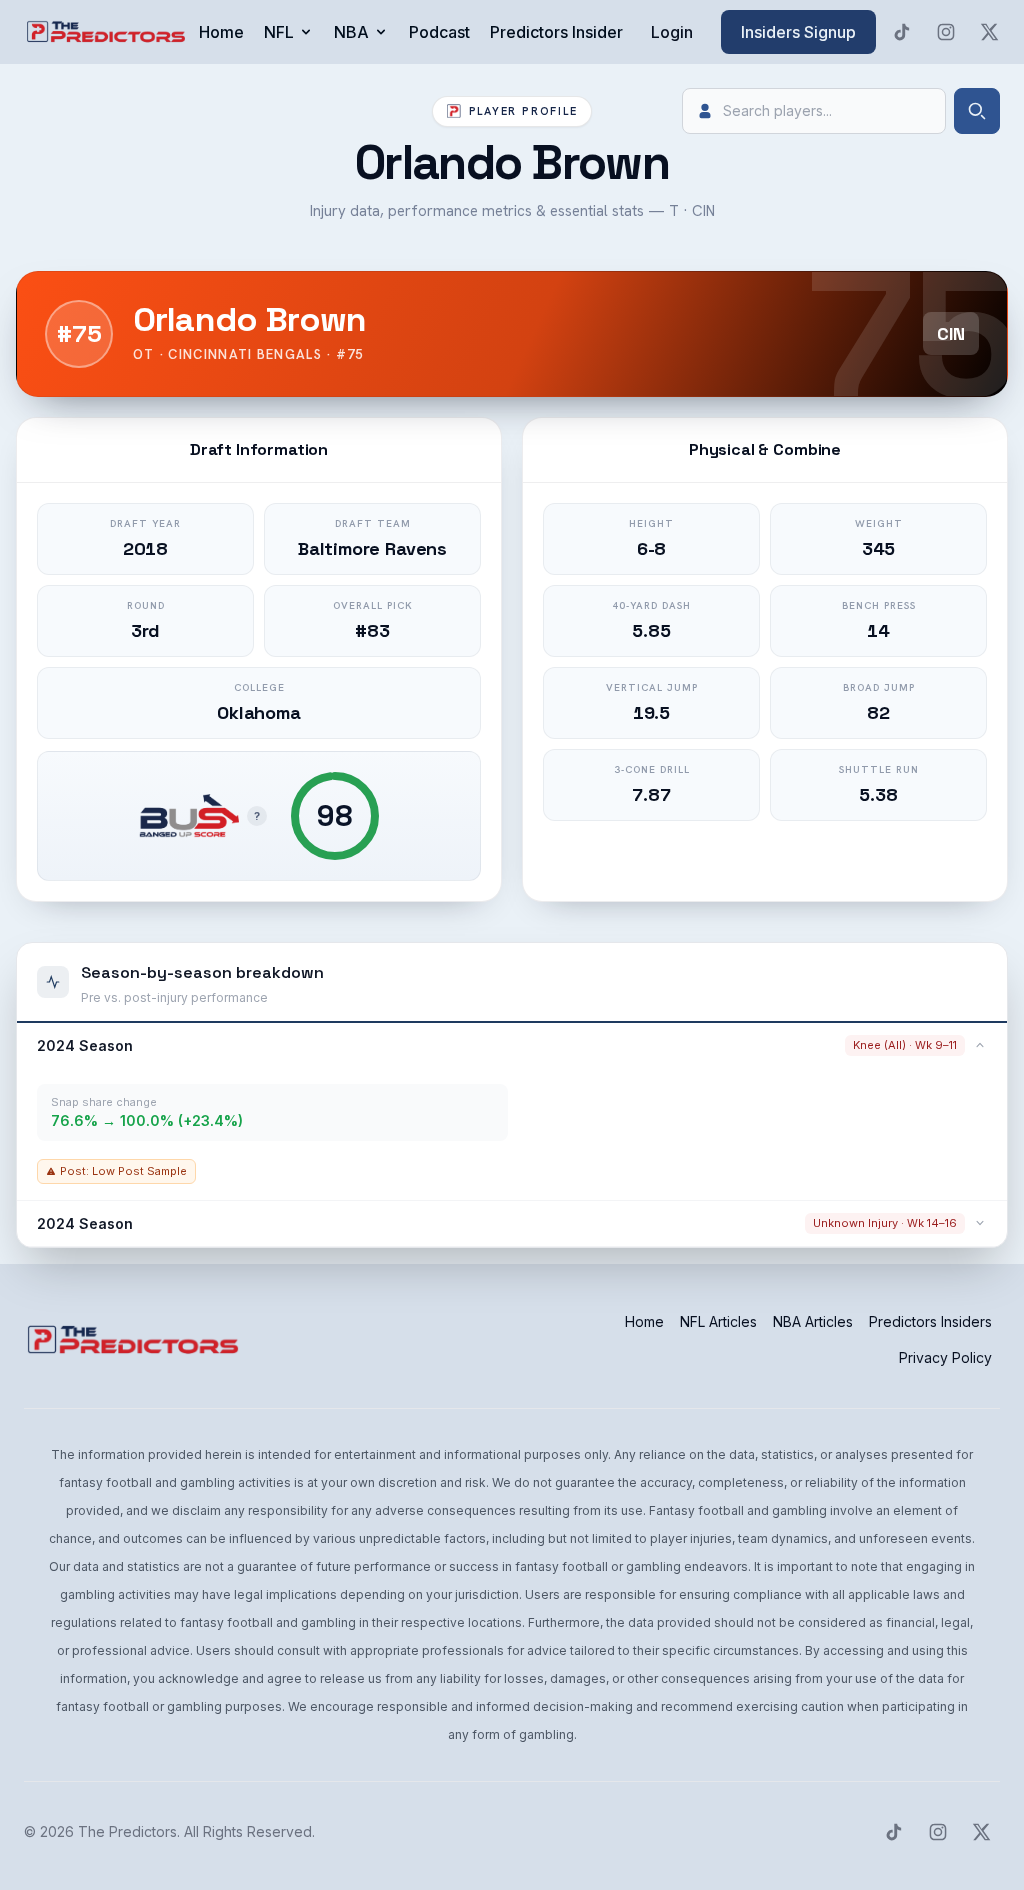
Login (672, 32)
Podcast (439, 32)
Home (221, 32)
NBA (351, 32)
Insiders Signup (798, 32)
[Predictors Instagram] (946, 32)
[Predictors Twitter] (990, 32)
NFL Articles (718, 1321)
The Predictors (127, 1831)
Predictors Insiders (930, 1321)
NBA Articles (813, 1321)
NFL (279, 32)
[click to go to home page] (108, 32)
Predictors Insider (556, 32)
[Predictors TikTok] (902, 32)
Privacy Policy (945, 1357)
